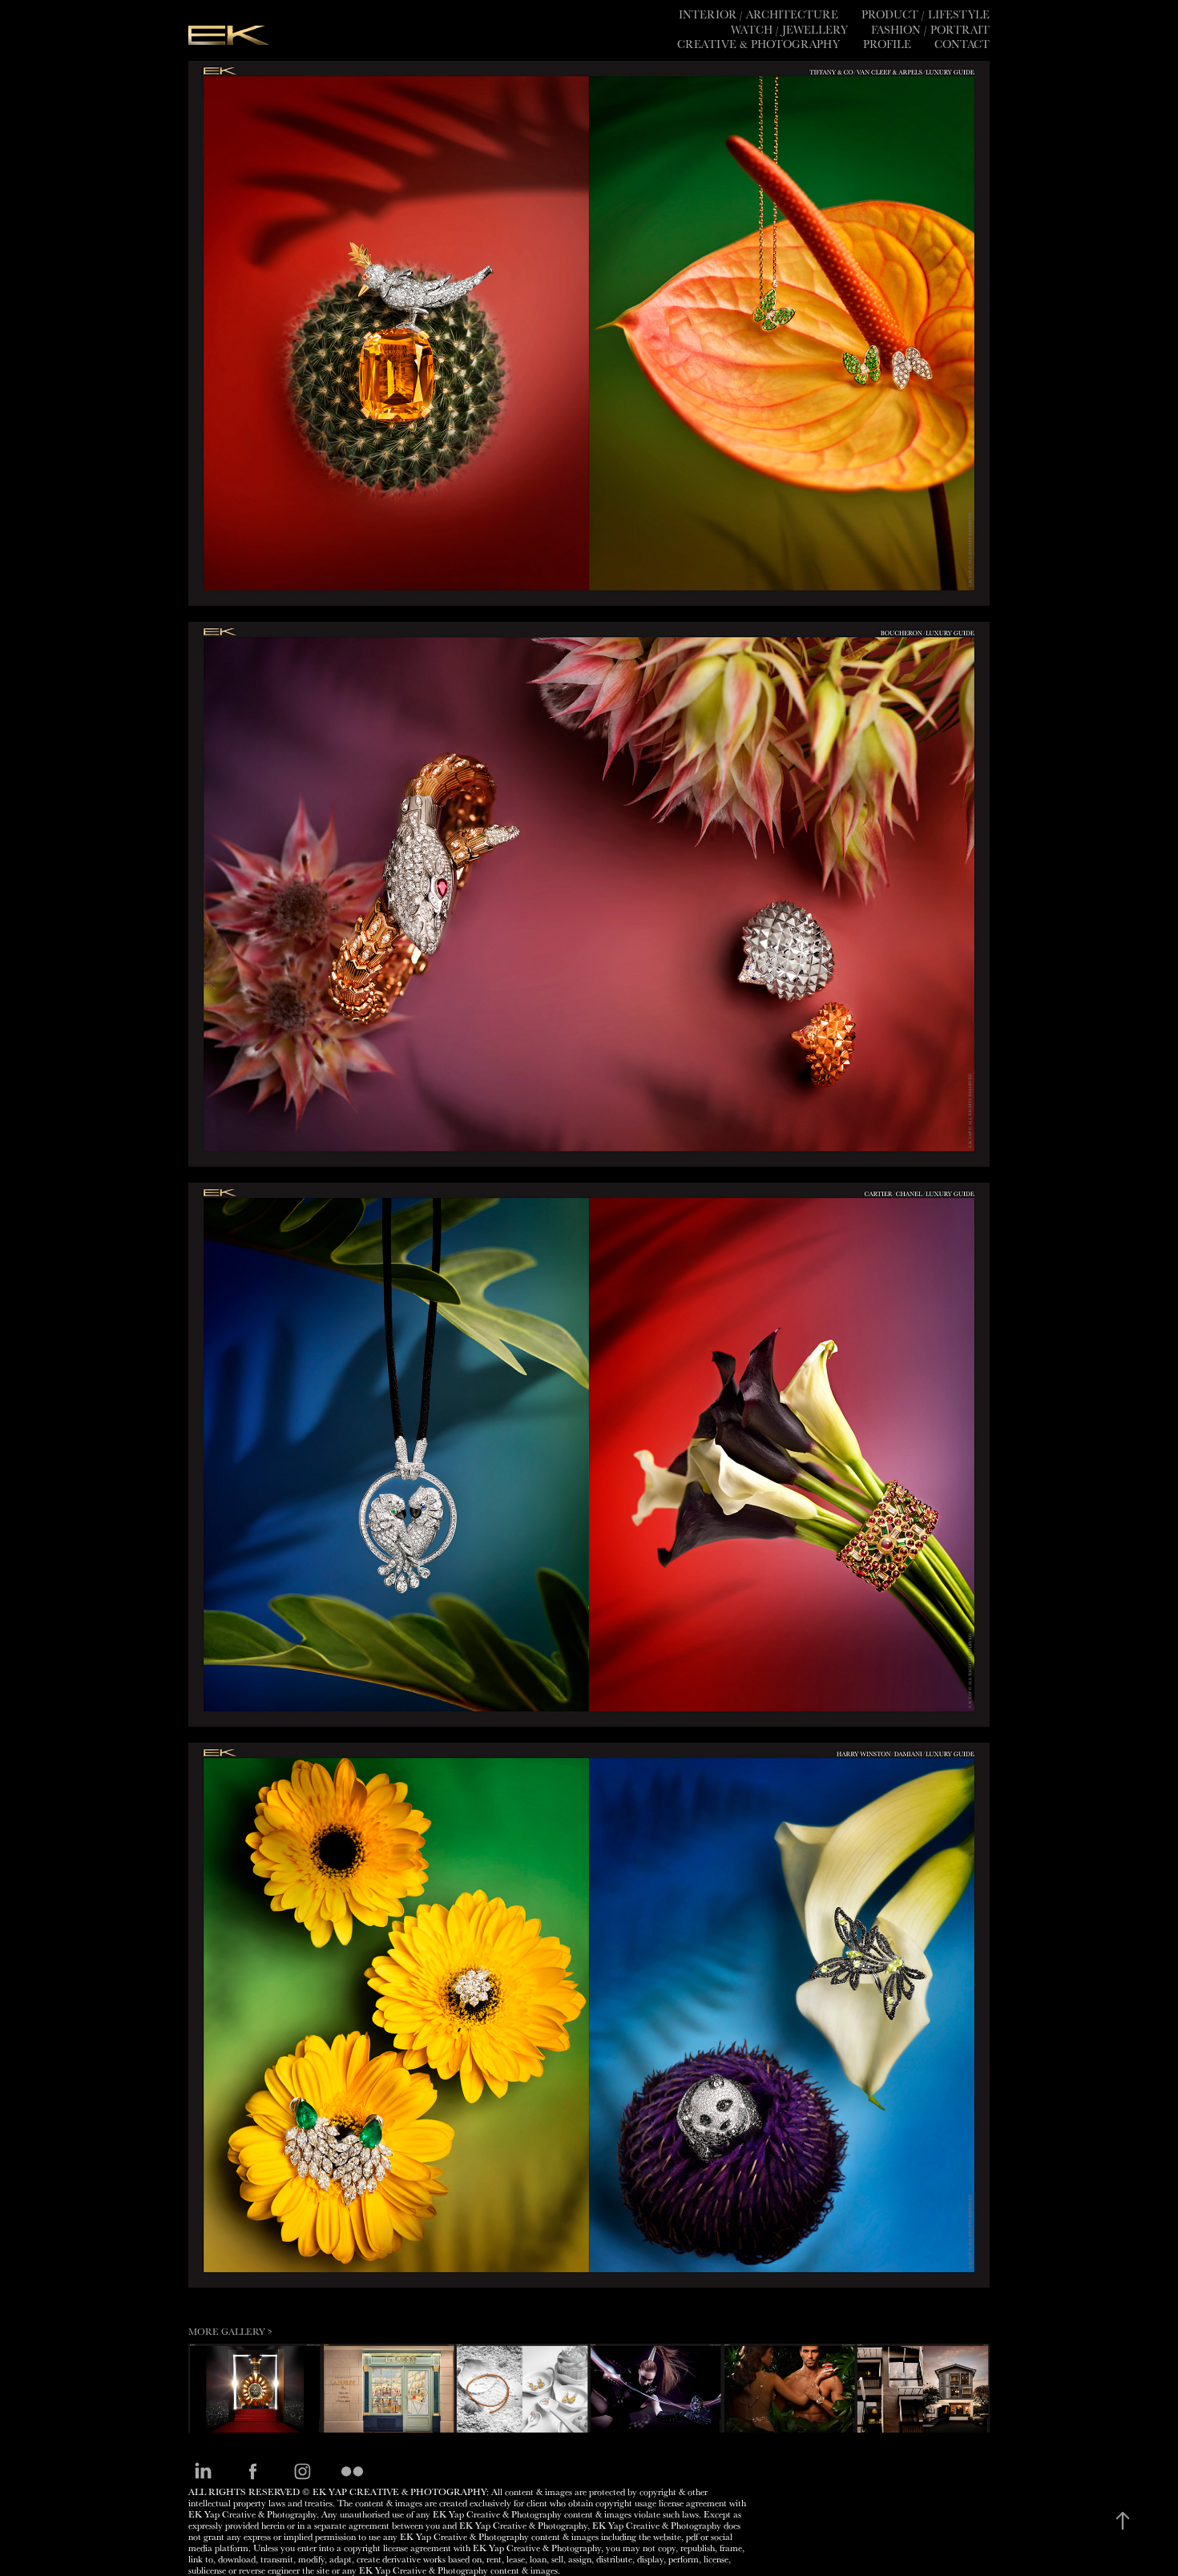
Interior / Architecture (758, 14)
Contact (962, 44)
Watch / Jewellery (789, 30)
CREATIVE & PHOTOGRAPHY (758, 44)
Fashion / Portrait (930, 30)
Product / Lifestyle (926, 14)
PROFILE (887, 44)
